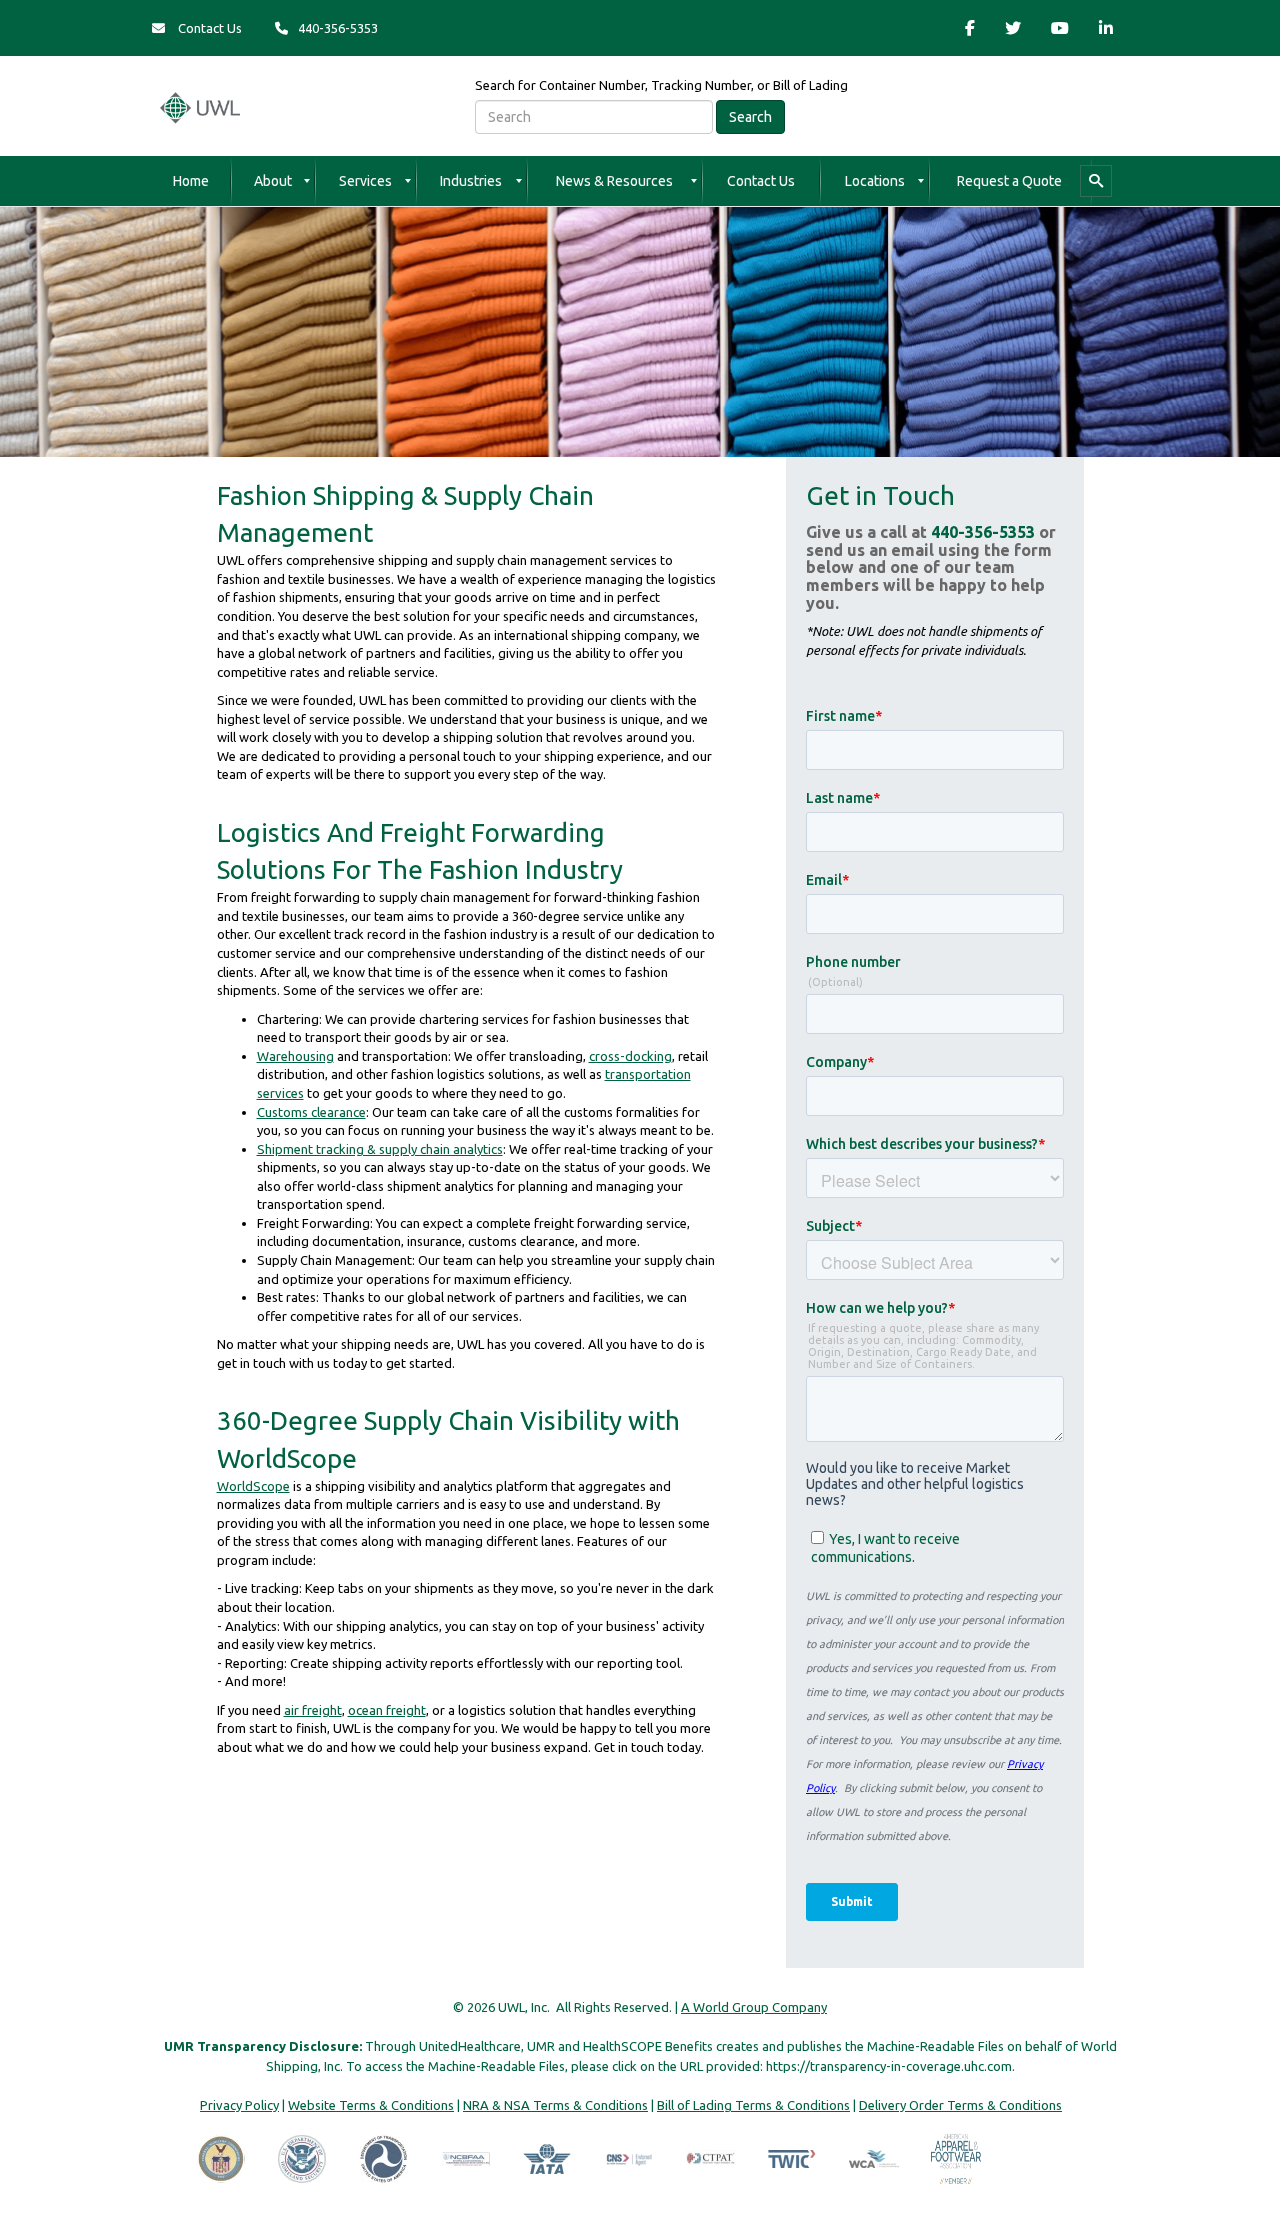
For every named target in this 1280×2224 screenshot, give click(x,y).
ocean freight (387, 1710)
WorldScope (253, 1486)
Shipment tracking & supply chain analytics (380, 1149)
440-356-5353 (983, 532)
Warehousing (295, 1056)
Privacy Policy (239, 2105)
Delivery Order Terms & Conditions (960, 2105)
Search (750, 117)
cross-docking (630, 1056)
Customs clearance (311, 1112)
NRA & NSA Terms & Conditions (555, 2105)
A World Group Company (754, 2007)
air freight (313, 1710)
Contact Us (208, 28)
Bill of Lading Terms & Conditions (753, 2105)
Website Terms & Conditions (371, 2105)
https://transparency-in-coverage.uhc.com (889, 2066)
